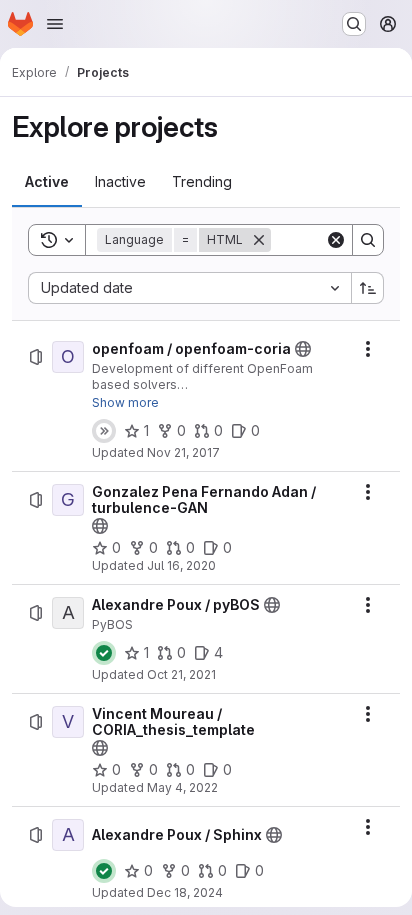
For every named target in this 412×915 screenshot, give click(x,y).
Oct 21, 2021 (181, 674)
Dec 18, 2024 (185, 892)
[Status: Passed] (104, 653)
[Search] (368, 240)
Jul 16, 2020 (181, 565)
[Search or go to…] (354, 24)
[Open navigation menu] (55, 24)
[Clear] (336, 240)
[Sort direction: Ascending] (368, 288)
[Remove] (259, 240)
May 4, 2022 (182, 787)
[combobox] (189, 288)
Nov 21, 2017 (183, 452)
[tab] (47, 182)
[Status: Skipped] (104, 431)
